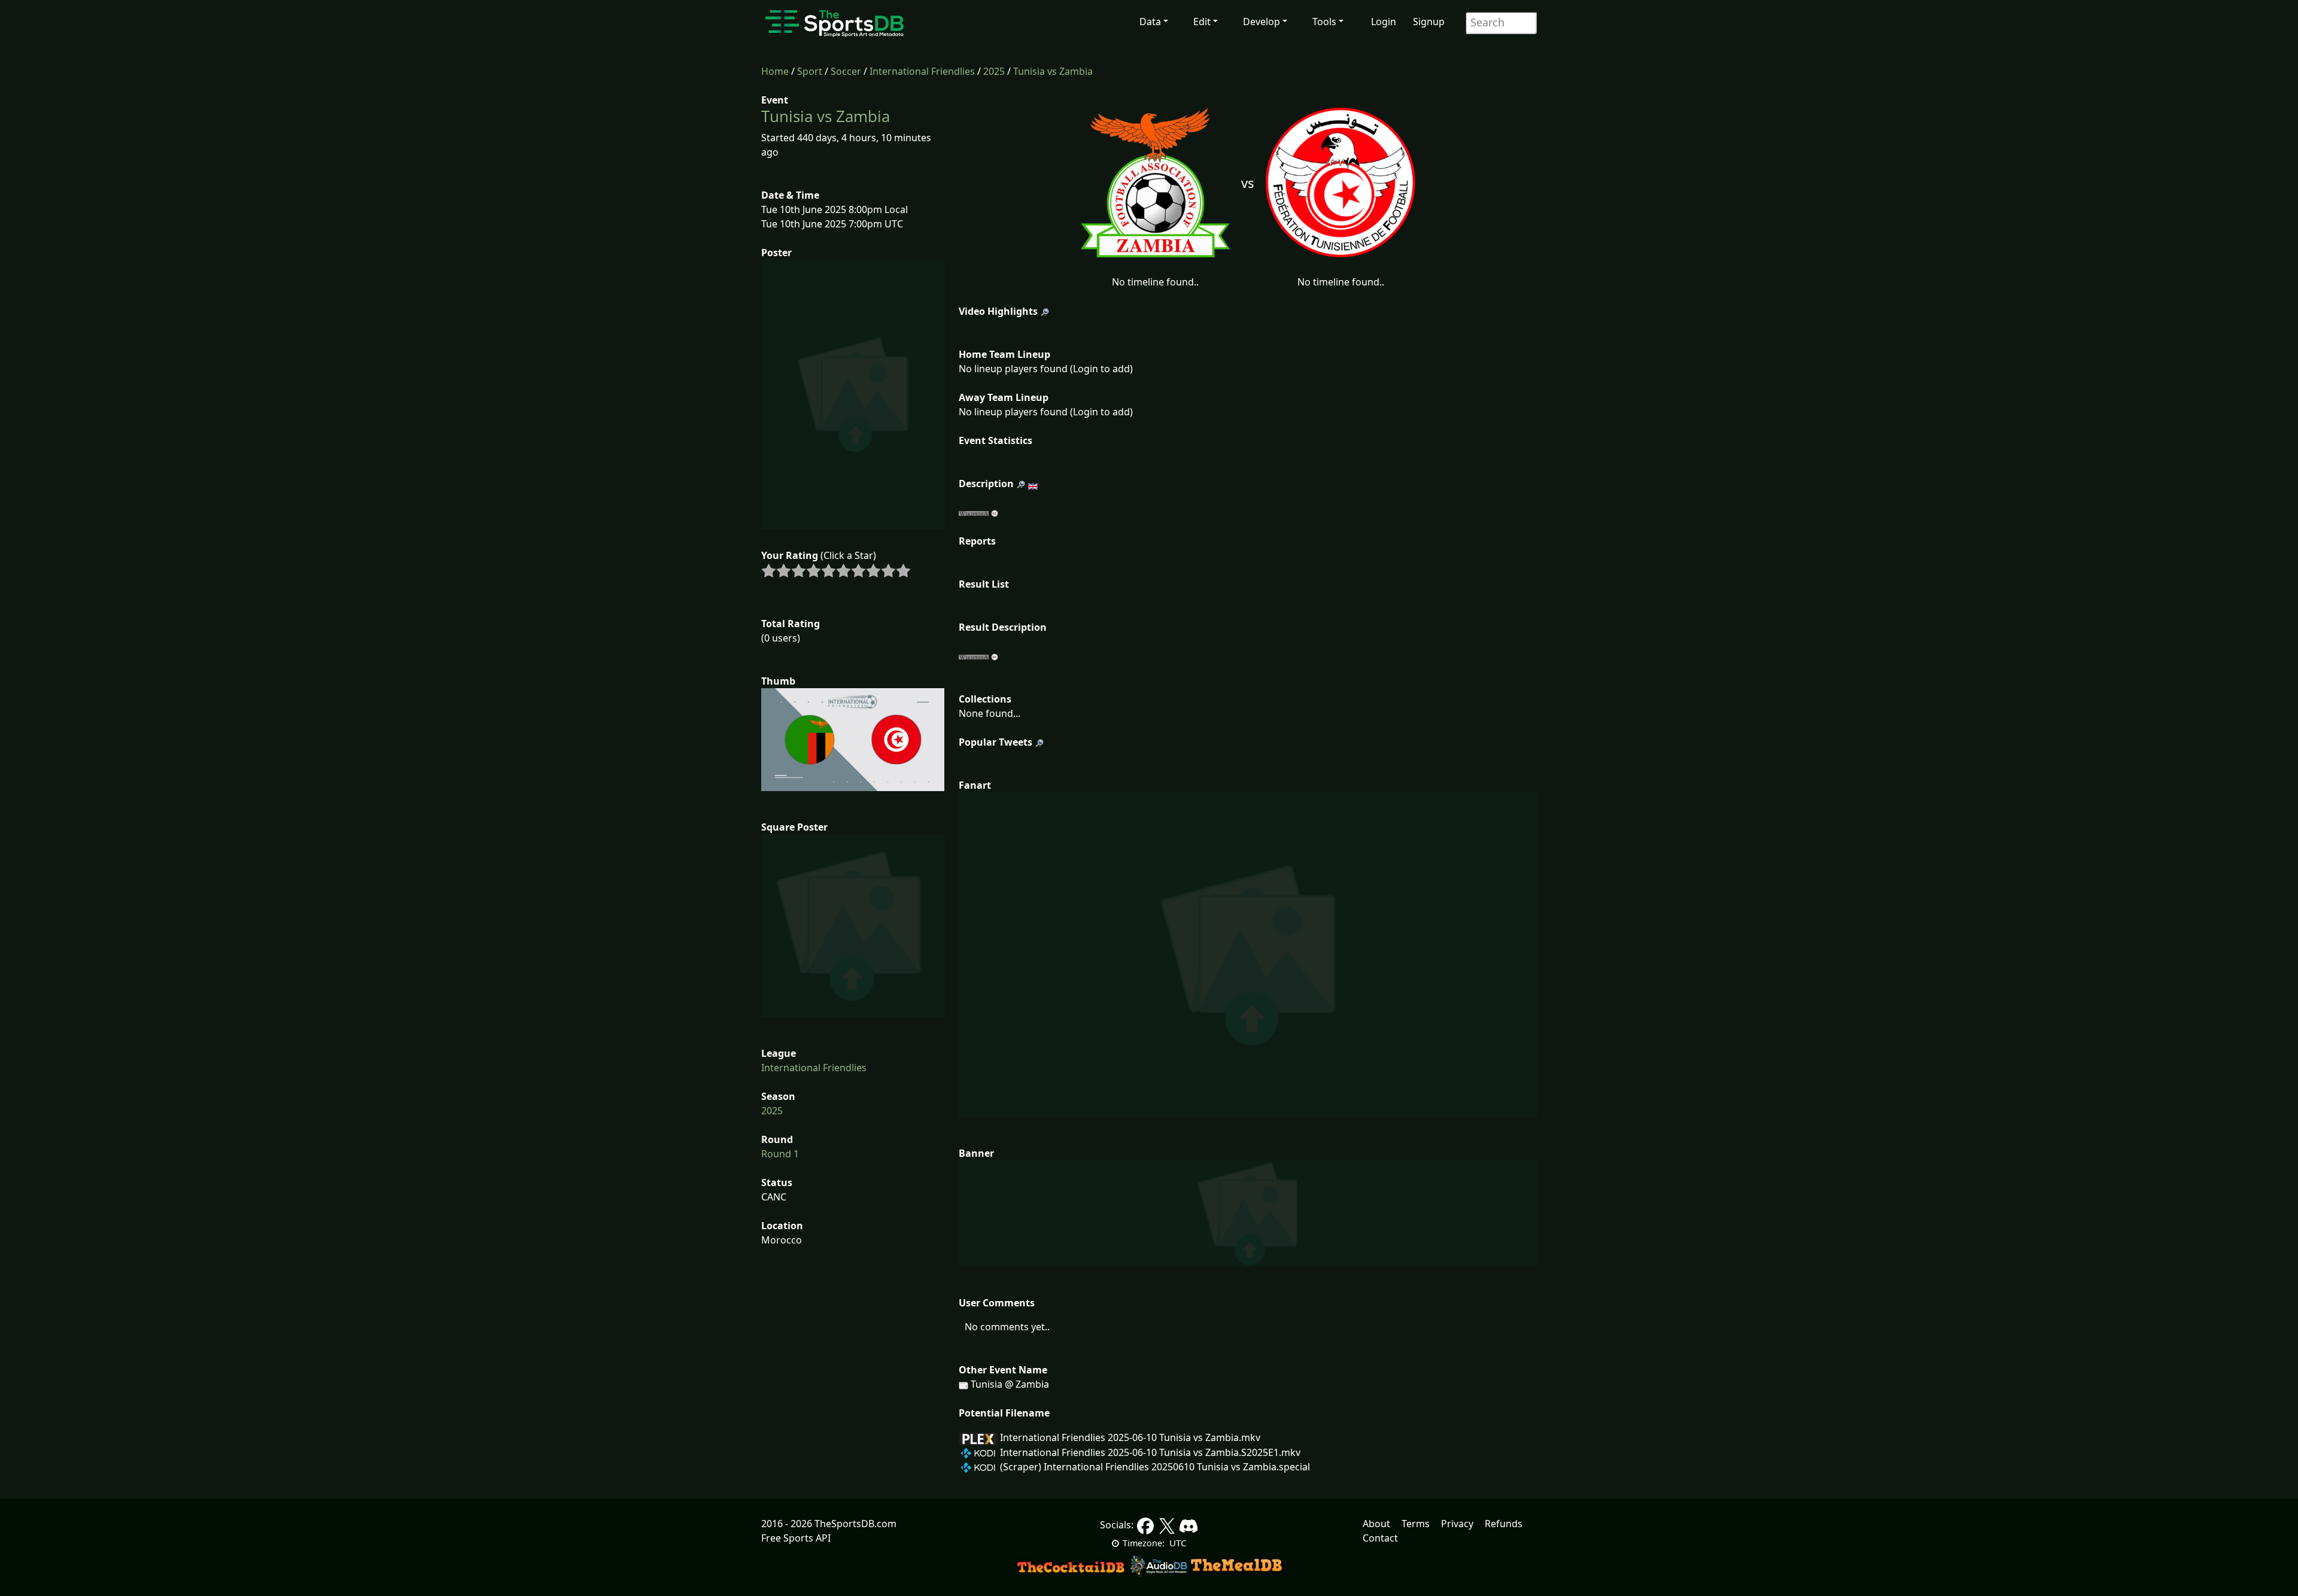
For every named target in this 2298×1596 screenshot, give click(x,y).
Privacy (1457, 1524)
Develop (1262, 22)
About (1376, 1524)
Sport (810, 71)
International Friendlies (922, 71)
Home (775, 71)
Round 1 (780, 1154)
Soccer (846, 71)
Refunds (1504, 1524)
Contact (1380, 1538)
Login (1384, 22)
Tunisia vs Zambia (1053, 71)
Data (1150, 22)
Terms (1416, 1524)
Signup (1429, 22)
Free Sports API (796, 1538)
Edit (1202, 22)
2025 (994, 71)
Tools (1324, 22)
